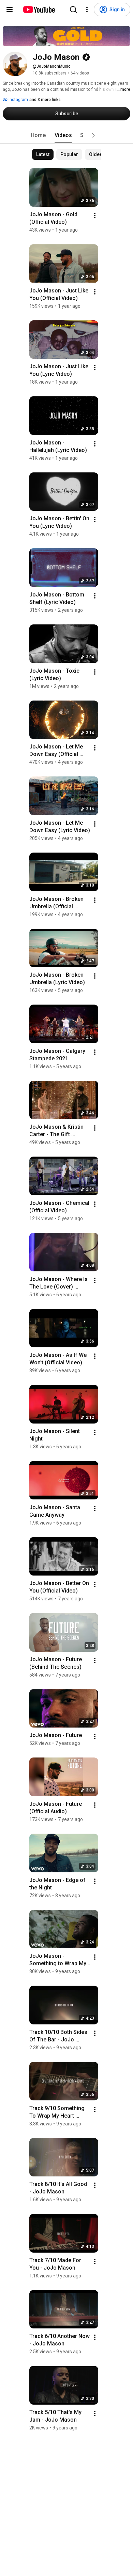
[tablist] (66, 135)
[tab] (38, 135)
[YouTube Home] (39, 10)
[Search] (73, 10)
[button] (93, 135)
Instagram (18, 100)
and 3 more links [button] (45, 100)
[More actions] (95, 216)
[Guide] (10, 10)
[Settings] (87, 10)
